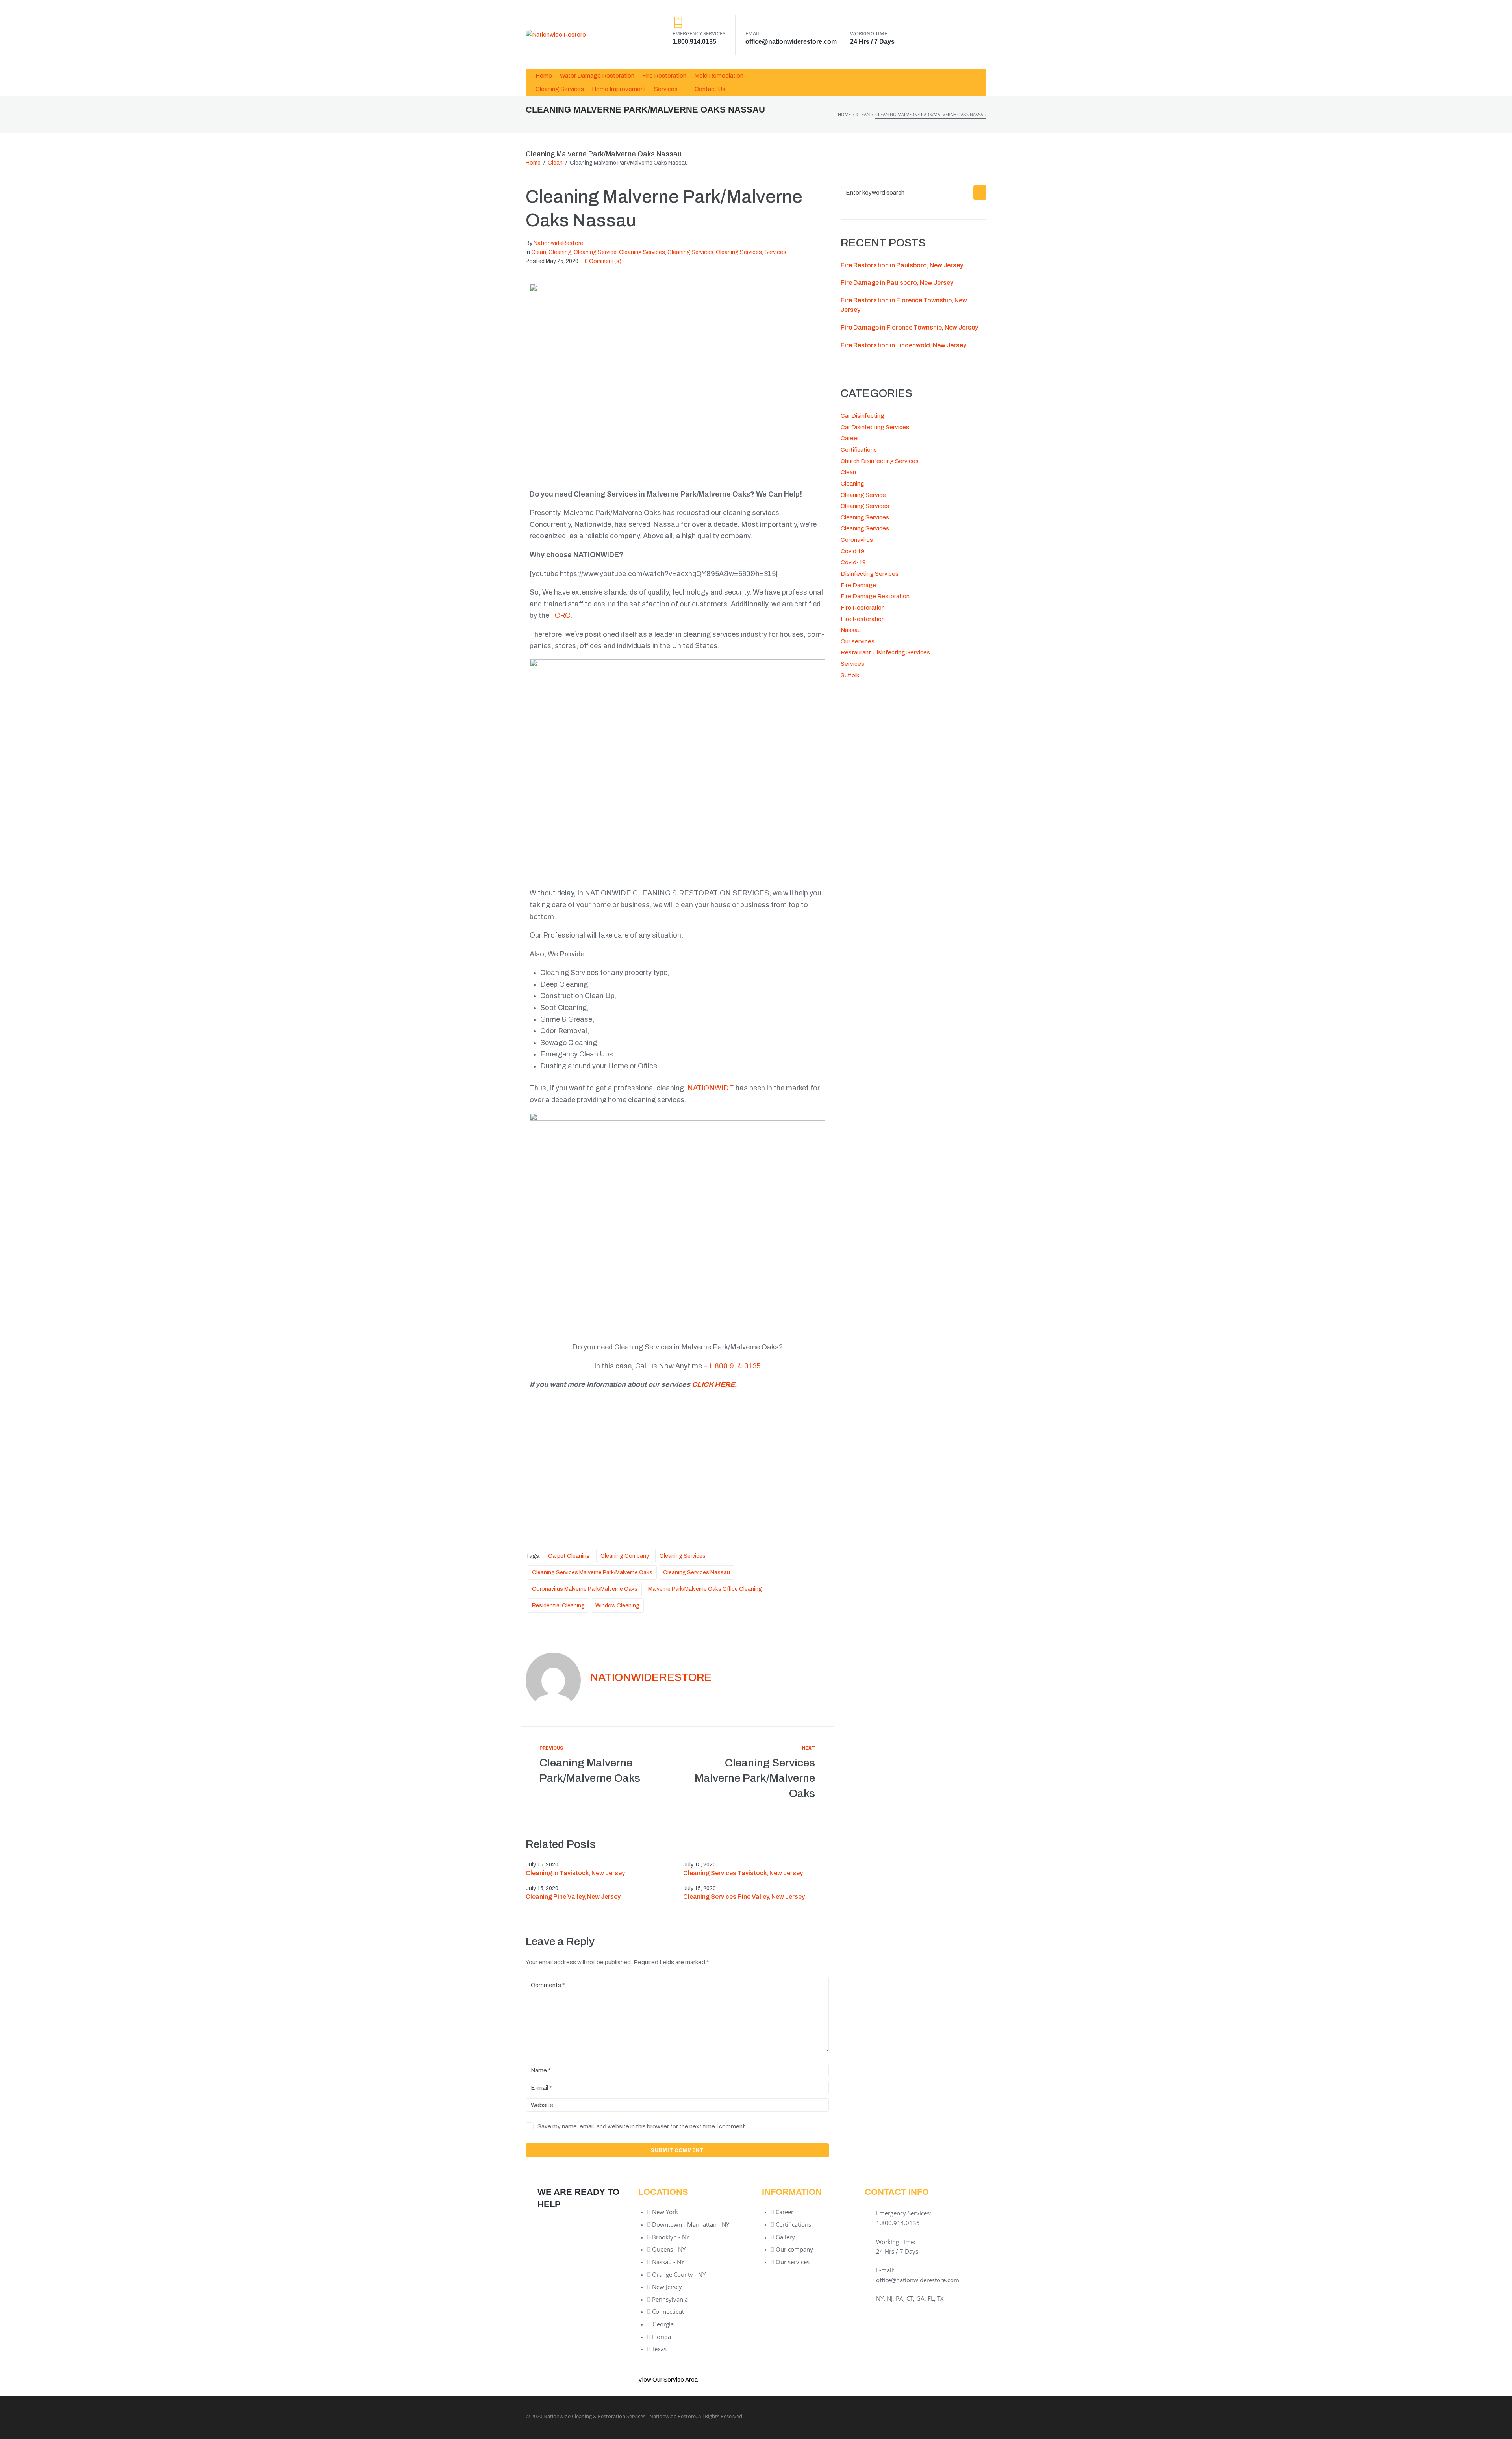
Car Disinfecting (863, 416)
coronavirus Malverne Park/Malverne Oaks (585, 1589)
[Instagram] (976, 2416)
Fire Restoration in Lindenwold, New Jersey (903, 345)
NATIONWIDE (711, 1088)
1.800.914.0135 (694, 42)
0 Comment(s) (603, 261)
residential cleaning (558, 1606)
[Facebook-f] (890, 2416)
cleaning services (683, 1556)
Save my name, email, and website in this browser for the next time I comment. (642, 2126)
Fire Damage (858, 585)
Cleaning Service (595, 252)
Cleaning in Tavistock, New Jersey (575, 1873)
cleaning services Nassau (697, 1573)
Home (844, 114)
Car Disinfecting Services (875, 427)
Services (775, 252)
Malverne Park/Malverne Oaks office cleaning (705, 1589)
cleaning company (625, 1556)
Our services (858, 641)
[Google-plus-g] (948, 2416)
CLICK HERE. (714, 1384)
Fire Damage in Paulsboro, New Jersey (897, 283)
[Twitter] (919, 2416)
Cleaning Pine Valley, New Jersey (573, 1897)
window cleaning (617, 1606)
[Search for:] (905, 193)
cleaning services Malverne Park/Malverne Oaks (592, 1573)
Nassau (851, 630)
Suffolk (850, 675)
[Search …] (976, 82)
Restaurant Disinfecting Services (885, 652)
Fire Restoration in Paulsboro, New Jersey (902, 265)
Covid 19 (852, 551)
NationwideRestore (558, 243)
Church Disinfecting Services (880, 461)
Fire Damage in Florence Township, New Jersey (909, 327)
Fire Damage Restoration (875, 596)
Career (850, 438)
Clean (863, 114)
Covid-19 (853, 562)
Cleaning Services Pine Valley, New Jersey (744, 1897)
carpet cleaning (569, 1556)
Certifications (859, 450)
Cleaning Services (642, 252)
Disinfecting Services (870, 574)
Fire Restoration (863, 608)
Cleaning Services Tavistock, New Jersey (743, 1873)
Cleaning (560, 252)
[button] (670, 89)
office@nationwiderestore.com (791, 42)
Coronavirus (857, 540)
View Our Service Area (668, 2380)
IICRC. (562, 615)
